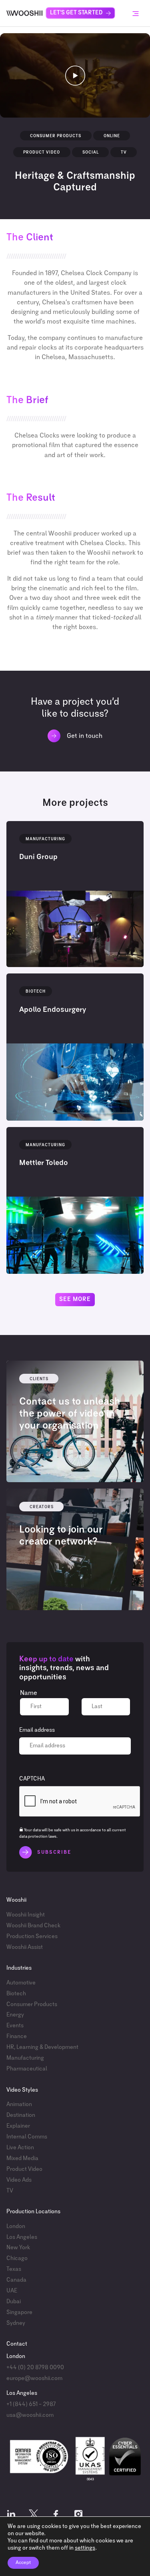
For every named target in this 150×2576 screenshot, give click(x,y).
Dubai (14, 2302)
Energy (15, 2015)
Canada (16, 2280)
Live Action (20, 2148)
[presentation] (80, 1802)
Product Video (42, 152)
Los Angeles (22, 2237)
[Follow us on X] (34, 2516)
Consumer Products (56, 136)
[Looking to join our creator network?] (75, 1549)
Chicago (17, 2258)
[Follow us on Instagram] (78, 2516)
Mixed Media (22, 2158)
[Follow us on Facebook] (56, 2516)
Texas (14, 2269)
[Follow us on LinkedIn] (11, 2516)
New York (18, 2248)
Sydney (16, 2323)
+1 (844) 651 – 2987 (31, 2404)
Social (91, 152)
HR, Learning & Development (42, 2047)
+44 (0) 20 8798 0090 (35, 2368)
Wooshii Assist (25, 1947)
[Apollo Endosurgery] (75, 1047)
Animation (19, 2104)
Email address (37, 1730)
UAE (12, 2291)
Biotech (16, 1994)
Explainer (18, 2126)
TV (124, 152)
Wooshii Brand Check (33, 1926)
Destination (21, 2115)
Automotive (21, 1983)
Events (15, 2026)
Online (112, 136)
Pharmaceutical (27, 2069)
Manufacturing (25, 2058)
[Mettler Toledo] (75, 1200)
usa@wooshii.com (30, 2415)
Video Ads (19, 2180)
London (16, 2226)
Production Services (32, 1936)
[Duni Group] (75, 894)
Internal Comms (27, 2137)
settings (85, 2548)
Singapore (19, 2312)
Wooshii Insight (26, 1915)
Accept (23, 2563)
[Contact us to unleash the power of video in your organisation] (75, 1421)
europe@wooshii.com (34, 2378)
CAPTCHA (32, 1779)
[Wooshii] (24, 13)
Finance (17, 2036)
